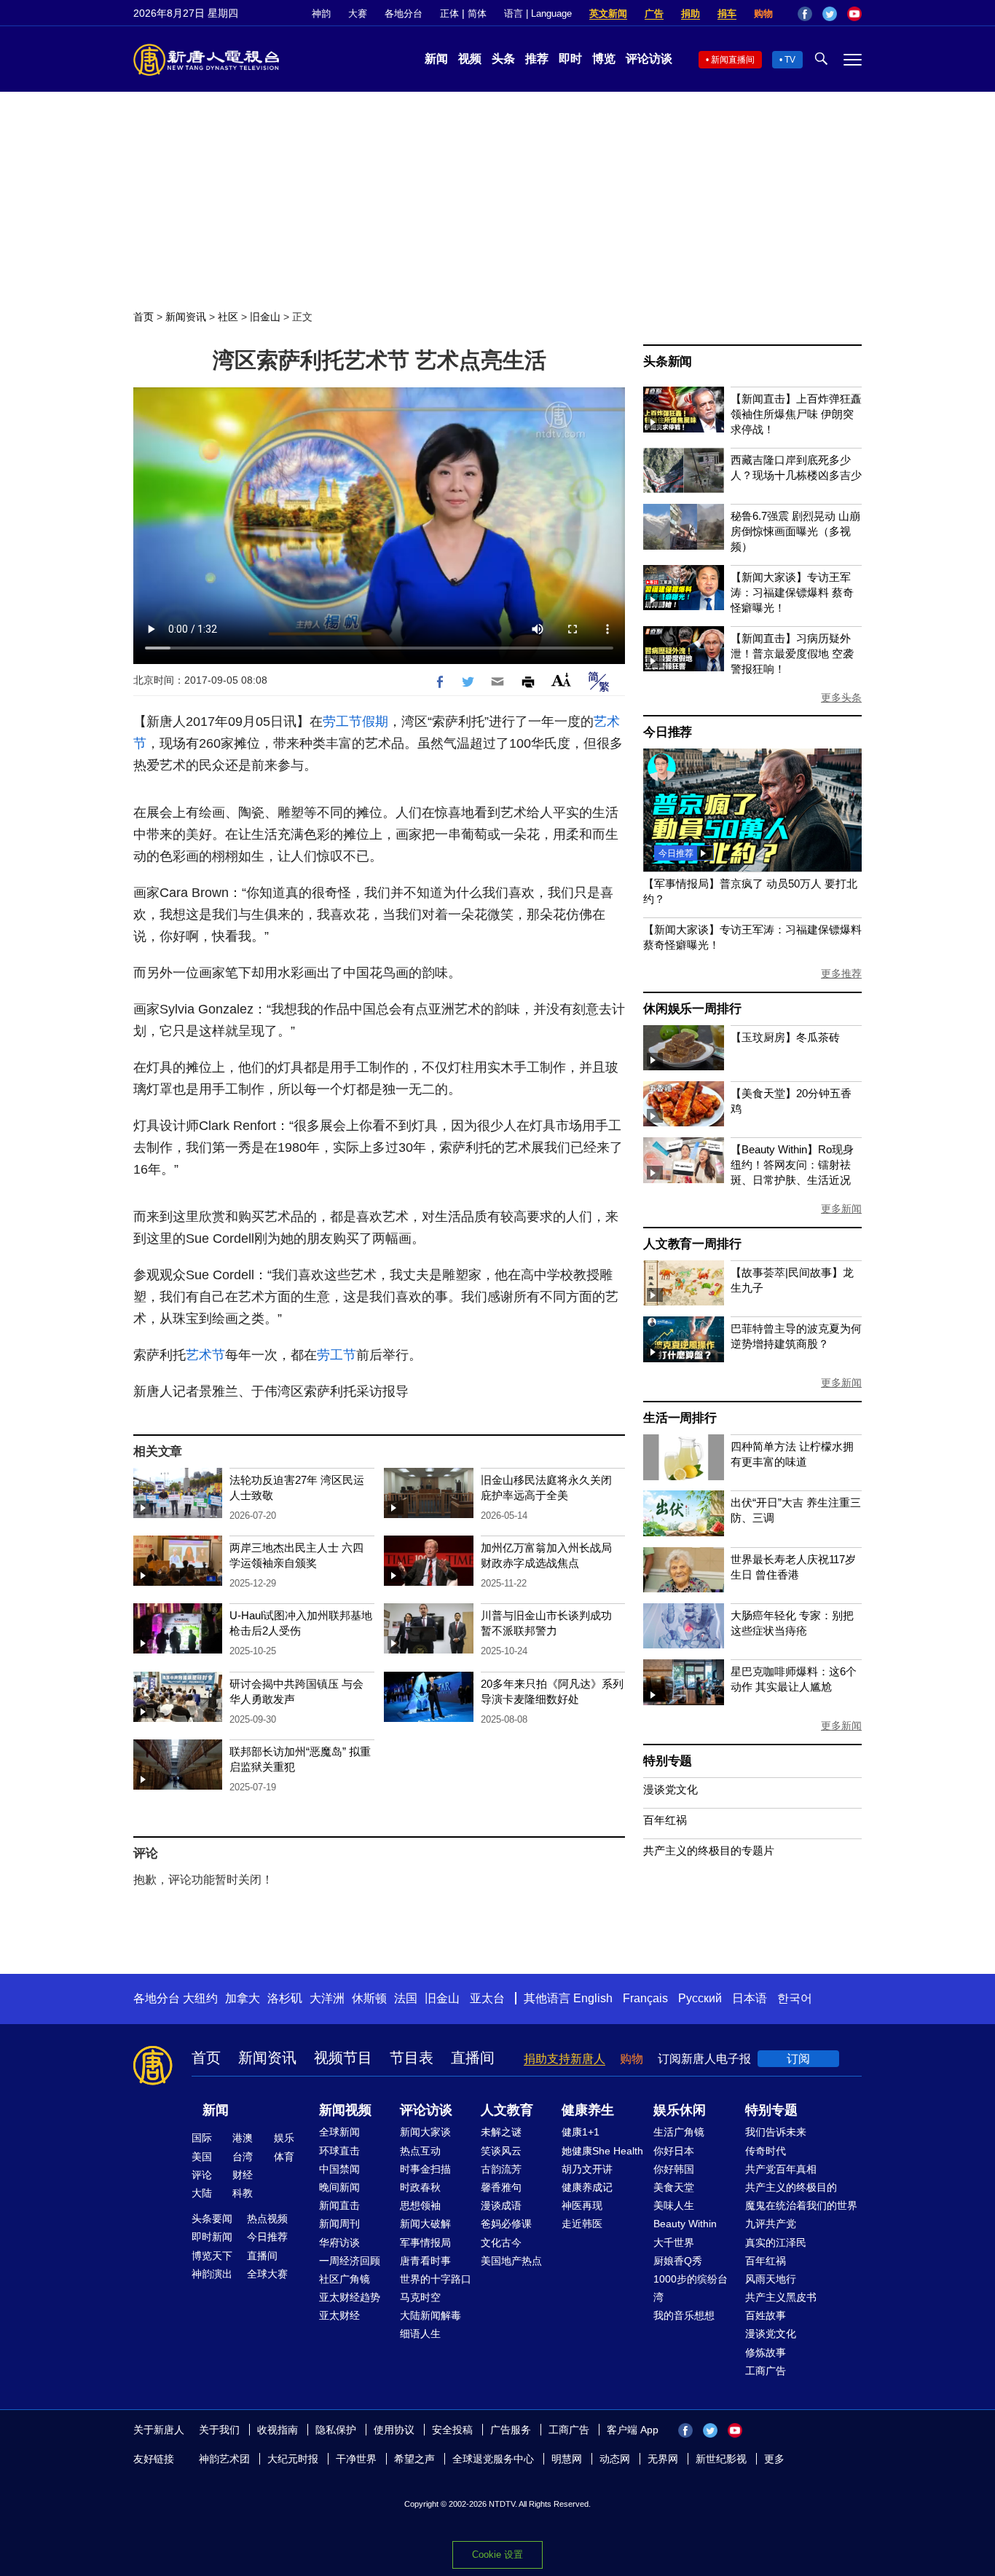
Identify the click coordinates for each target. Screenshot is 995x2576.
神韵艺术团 (224, 2459)
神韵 (321, 13)
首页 (143, 317)
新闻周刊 (339, 2224)
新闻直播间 (733, 60)
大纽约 (200, 1998)
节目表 (412, 2058)
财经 (243, 2175)
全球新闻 (339, 2132)
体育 (284, 2157)
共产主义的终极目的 (791, 2187)
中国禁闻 (339, 2169)
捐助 (691, 13)
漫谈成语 (501, 2205)
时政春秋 (420, 2187)
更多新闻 (841, 1209)
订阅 (798, 2059)
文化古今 (501, 2243)
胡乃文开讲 (587, 2169)
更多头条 (841, 698)
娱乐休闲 (680, 2110)
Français (645, 1998)
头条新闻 (668, 361)
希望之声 (414, 2459)
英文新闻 (608, 13)
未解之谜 (501, 2132)
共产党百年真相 (781, 2169)
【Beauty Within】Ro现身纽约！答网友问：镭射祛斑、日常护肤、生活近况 (792, 1165)
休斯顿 (369, 1998)
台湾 (243, 2157)
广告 (654, 13)
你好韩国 (674, 2169)
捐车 (727, 13)
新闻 (436, 59)
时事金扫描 (425, 2169)
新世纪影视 (721, 2459)
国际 (202, 2138)
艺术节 (205, 1355)
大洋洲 (327, 1998)
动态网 (615, 2459)
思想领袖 (420, 2205)
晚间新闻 (339, 2187)
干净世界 (356, 2459)
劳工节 (342, 722)
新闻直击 (339, 2205)
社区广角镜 (345, 2279)
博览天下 (212, 2256)
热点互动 (420, 2151)
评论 (202, 2175)
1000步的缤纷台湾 (691, 2288)
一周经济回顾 (350, 2261)
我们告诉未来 (776, 2132)
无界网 (663, 2459)
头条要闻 (212, 2219)
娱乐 (284, 2138)
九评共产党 (771, 2224)
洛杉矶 (285, 1998)
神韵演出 (212, 2274)
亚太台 (487, 1998)
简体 (477, 13)
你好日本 (674, 2151)
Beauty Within (685, 2224)
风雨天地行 (771, 2279)
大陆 (202, 2193)
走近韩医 (582, 2224)
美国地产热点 (511, 2261)
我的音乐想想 (684, 2315)
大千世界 (674, 2243)
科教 (243, 2193)
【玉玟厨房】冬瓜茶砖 (785, 1037)
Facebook (805, 14)
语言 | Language (538, 13)
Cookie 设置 (497, 2555)
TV (790, 60)
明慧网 (567, 2459)
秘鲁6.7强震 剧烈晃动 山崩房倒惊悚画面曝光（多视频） (795, 531)
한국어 (795, 1998)
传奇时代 (766, 2151)
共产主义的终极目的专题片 (709, 1850)
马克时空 (420, 2297)
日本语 (750, 1998)
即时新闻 (212, 2237)
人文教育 (507, 2110)
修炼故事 (766, 2352)
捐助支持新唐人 (565, 2059)
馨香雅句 (501, 2187)
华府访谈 (339, 2243)
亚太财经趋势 (350, 2297)
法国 (406, 1998)
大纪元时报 (293, 2459)
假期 (375, 722)
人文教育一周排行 (692, 1244)
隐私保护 (336, 2430)
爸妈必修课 (506, 2224)
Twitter (830, 14)
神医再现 (582, 2205)
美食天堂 (674, 2187)
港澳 (243, 2138)
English (593, 1998)
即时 (570, 59)
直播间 (473, 2058)
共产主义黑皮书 (781, 2297)
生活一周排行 (680, 1418)
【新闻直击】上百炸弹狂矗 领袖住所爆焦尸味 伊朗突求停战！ (796, 414)
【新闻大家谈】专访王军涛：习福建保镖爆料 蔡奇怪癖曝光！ (792, 592)
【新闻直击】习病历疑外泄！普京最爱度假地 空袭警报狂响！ (792, 653)
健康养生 (588, 2110)
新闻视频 (345, 2110)
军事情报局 (425, 2243)
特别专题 (668, 1761)
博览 (604, 59)
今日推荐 (668, 732)
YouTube (854, 14)
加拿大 (243, 1998)
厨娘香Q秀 (678, 2261)
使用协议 (394, 2430)
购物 (763, 13)
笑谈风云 (501, 2151)
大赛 (358, 13)
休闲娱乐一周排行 (692, 1009)
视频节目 (343, 2058)
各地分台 (404, 13)
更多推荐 (841, 973)
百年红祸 (665, 1820)
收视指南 (278, 2430)
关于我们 (219, 2430)
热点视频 (267, 2219)
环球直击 (339, 2151)
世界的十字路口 (436, 2279)
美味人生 (674, 2205)
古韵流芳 (501, 2169)
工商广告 (766, 2371)
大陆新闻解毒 (430, 2315)
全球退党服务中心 (493, 2459)
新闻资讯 (186, 317)
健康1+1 (581, 2132)
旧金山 (265, 317)
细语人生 (420, 2334)
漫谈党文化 (670, 1789)
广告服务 (511, 2430)
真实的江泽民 (776, 2243)
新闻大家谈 (425, 2132)
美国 (202, 2157)
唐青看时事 (425, 2261)
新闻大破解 (425, 2224)
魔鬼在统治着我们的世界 (801, 2205)
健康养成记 (587, 2187)
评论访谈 (649, 59)
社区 (228, 317)
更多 (774, 2459)
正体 (449, 13)
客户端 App (633, 2430)
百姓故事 (766, 2315)
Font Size (561, 680)
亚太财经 (339, 2315)
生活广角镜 (679, 2132)
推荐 (537, 59)
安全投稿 (452, 2430)
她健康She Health (602, 2151)
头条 (503, 59)
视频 (470, 59)
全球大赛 (267, 2274)
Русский (700, 1998)
